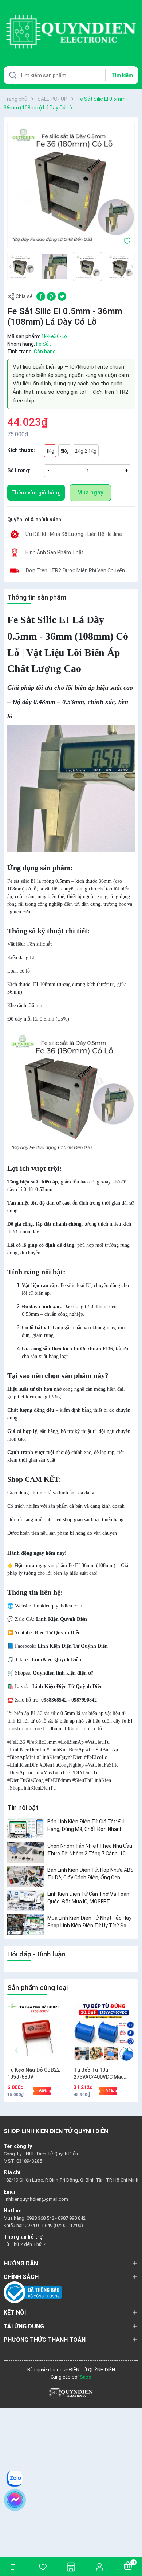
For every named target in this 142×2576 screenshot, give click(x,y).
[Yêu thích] (43, 2567)
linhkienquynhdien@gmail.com (36, 2199)
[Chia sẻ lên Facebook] (41, 296)
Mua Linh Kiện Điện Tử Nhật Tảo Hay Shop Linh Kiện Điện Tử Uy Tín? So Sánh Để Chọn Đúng (89, 1922)
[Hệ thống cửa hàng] (71, 2567)
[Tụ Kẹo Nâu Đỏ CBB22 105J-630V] (38, 2033)
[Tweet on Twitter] (62, 296)
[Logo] (71, 2393)
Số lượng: (19, 470)
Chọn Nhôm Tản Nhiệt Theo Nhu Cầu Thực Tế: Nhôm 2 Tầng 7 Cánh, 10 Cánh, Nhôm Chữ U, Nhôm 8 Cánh (90, 1850)
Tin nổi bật (23, 1808)
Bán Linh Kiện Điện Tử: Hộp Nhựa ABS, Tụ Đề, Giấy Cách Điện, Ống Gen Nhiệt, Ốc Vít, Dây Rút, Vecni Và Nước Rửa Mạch (91, 1874)
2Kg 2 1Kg (86, 451)
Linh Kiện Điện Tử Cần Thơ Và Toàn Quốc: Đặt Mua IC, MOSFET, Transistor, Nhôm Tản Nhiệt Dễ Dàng (90, 1898)
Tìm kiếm (122, 75)
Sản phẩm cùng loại (38, 1988)
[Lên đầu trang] (133, 2544)
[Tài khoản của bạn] (99, 2567)
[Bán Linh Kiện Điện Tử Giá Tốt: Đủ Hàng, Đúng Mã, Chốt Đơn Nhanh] (25, 1828)
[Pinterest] (51, 296)
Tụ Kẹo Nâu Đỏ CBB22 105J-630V (33, 2074)
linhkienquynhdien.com (58, 1606)
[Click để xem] (71, 185)
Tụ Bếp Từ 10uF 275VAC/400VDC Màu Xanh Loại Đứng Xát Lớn (102, 2074)
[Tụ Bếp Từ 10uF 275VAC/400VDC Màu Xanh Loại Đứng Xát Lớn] (104, 2033)
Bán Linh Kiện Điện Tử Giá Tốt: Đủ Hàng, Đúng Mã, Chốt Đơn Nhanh (86, 1825)
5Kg (65, 451)
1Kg (50, 451)
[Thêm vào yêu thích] (127, 240)
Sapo (86, 2377)
